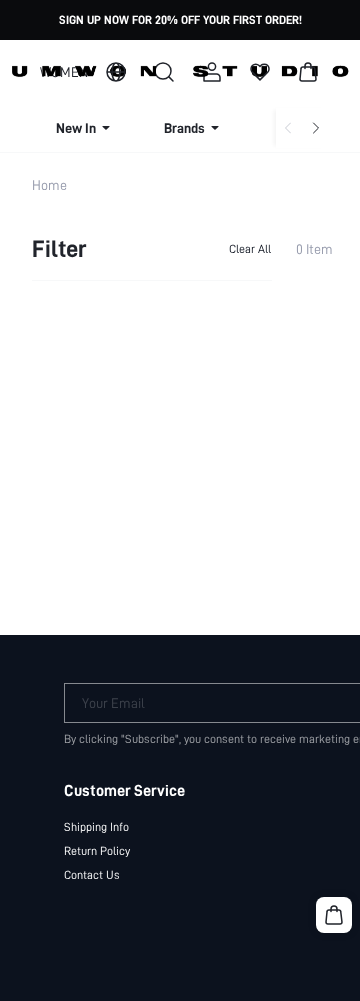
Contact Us (92, 875)
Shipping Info (96, 827)
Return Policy (97, 851)
